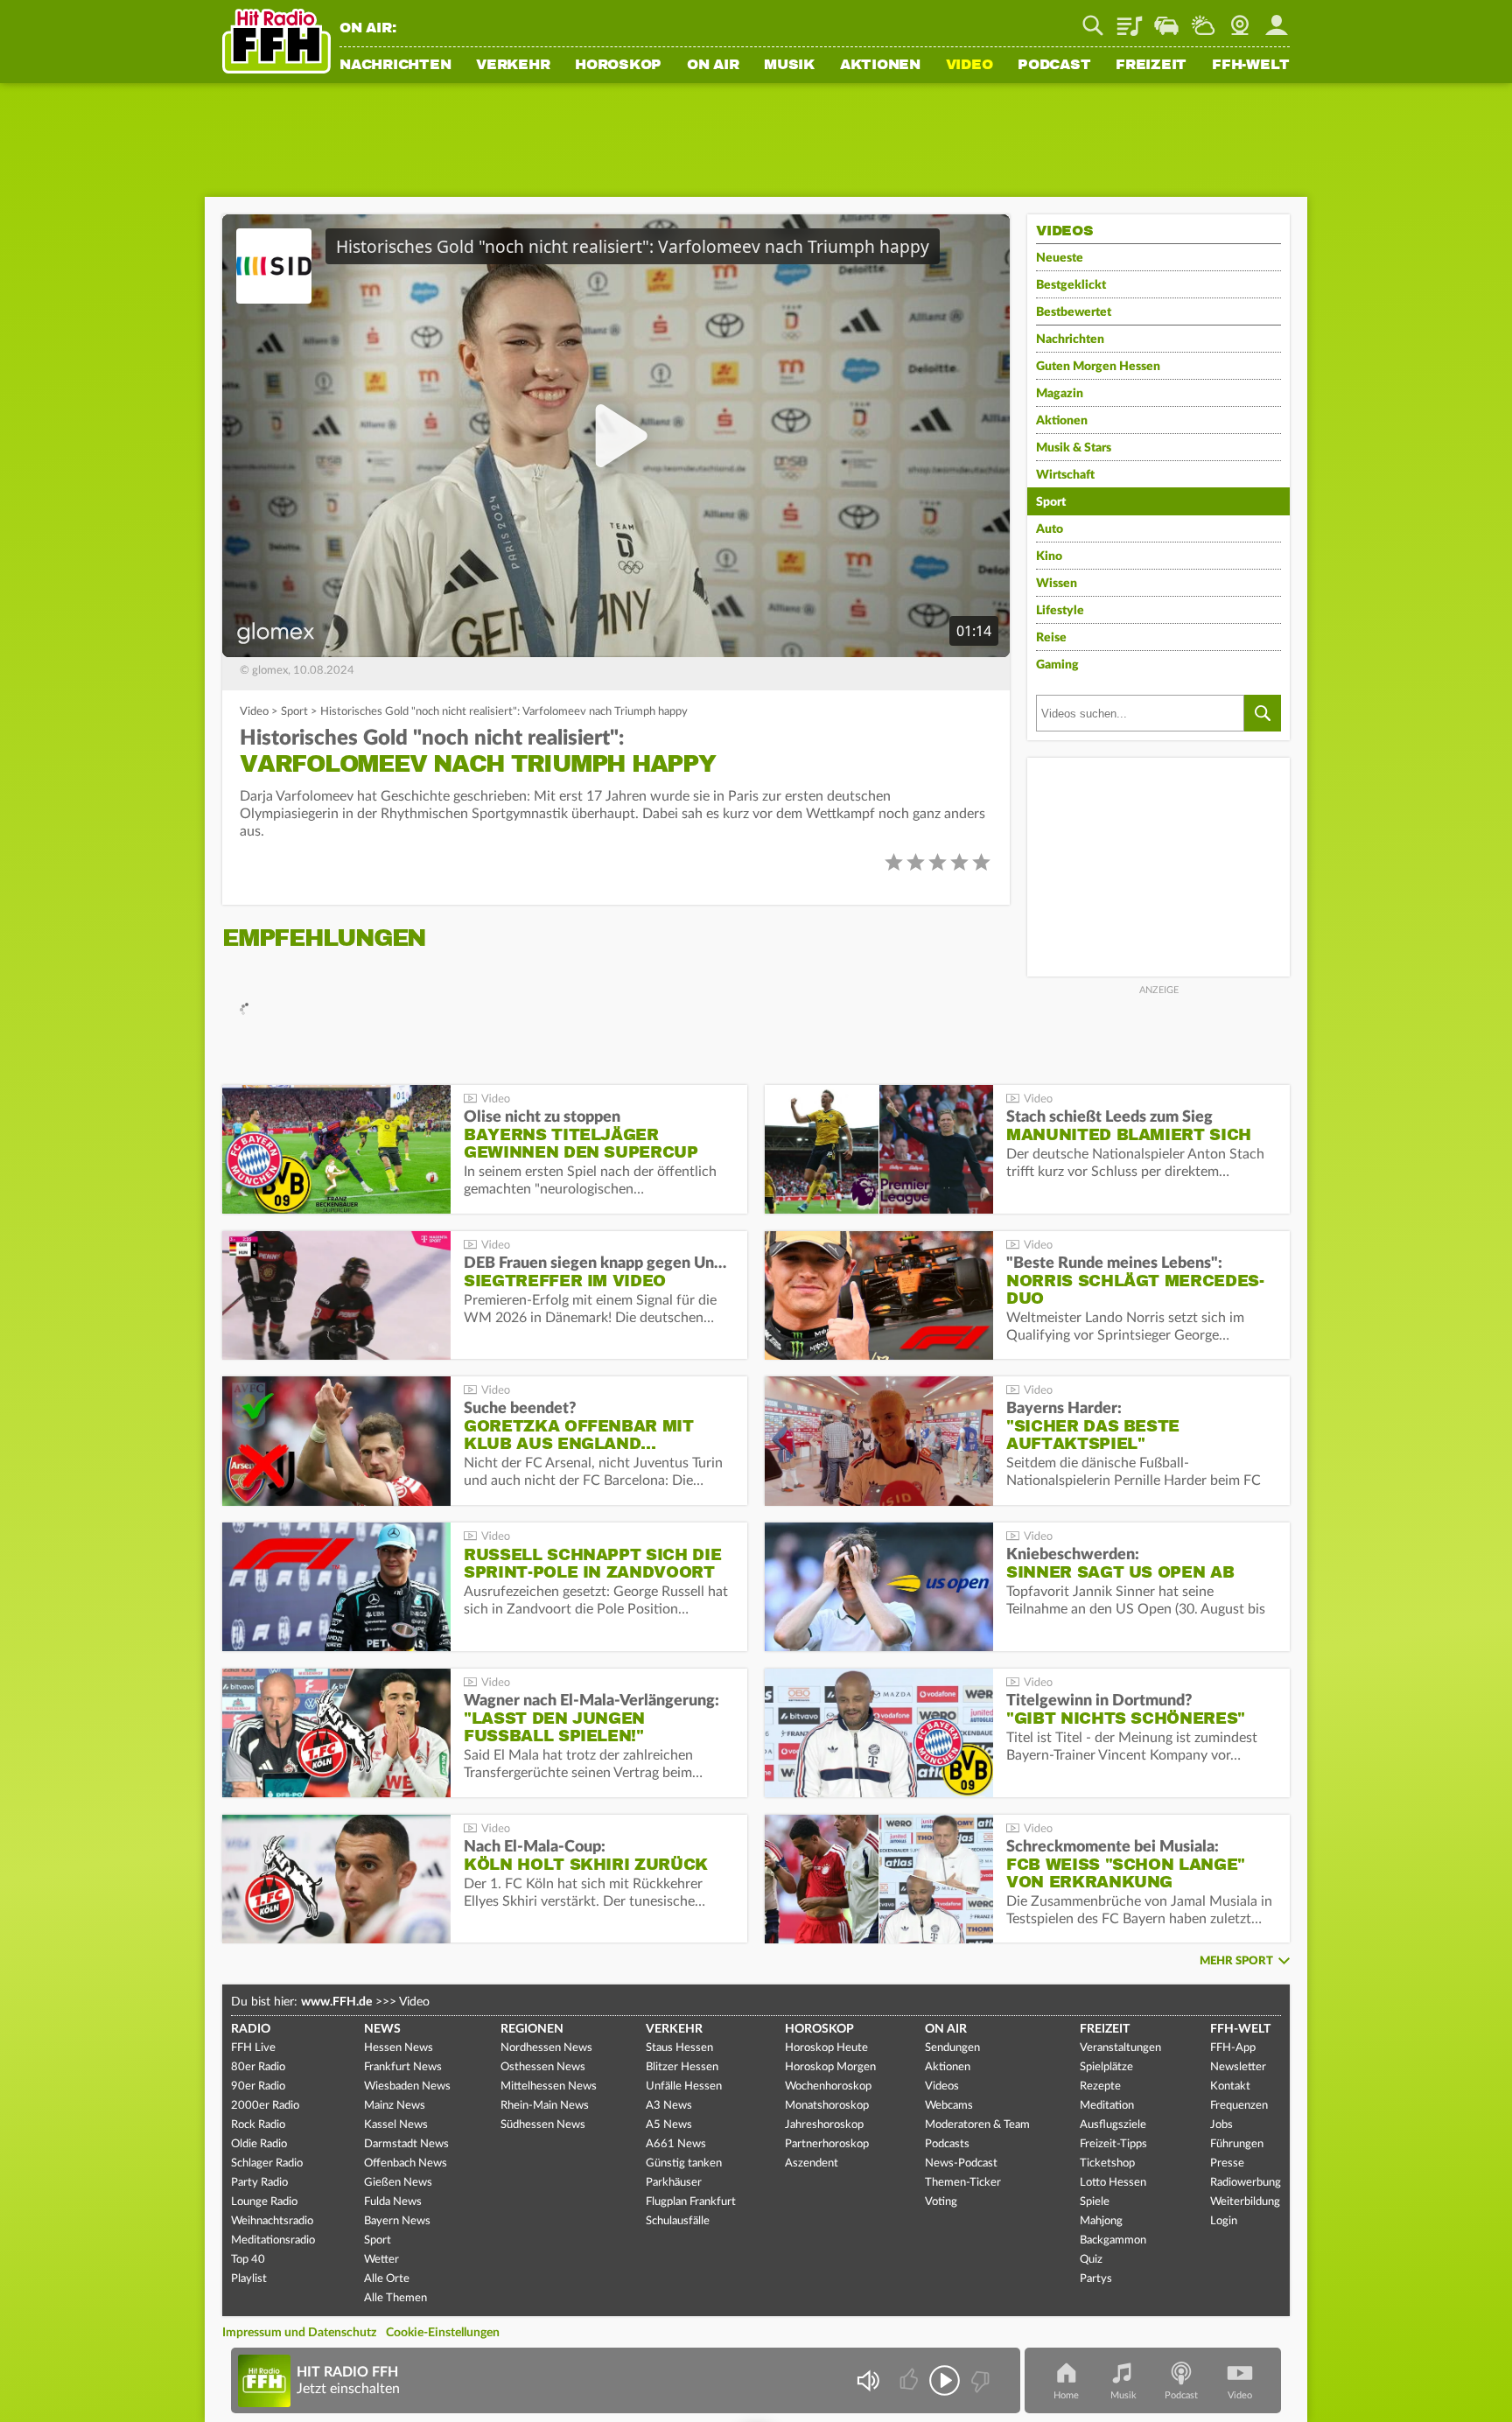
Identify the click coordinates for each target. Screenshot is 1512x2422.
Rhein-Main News (545, 2106)
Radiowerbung (1246, 2183)
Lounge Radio (264, 2202)
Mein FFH (1277, 19)
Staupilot (1166, 19)
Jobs (1221, 2125)
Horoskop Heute (826, 2048)
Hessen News (399, 2048)
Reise (1051, 638)
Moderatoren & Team (977, 2125)
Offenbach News (406, 2163)
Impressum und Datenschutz (299, 2333)
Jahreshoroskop (824, 2125)
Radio (251, 2029)
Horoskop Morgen (830, 2067)
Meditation (1107, 2106)
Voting (941, 2202)
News (382, 2029)
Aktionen (880, 66)
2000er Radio (265, 2106)
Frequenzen (1239, 2106)
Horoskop (618, 66)
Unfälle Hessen (684, 2086)
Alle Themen (395, 2298)
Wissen (1057, 584)
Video (969, 66)
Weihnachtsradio (272, 2221)
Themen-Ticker (963, 2183)
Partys (1096, 2279)
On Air (713, 66)
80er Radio (258, 2067)
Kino (1049, 556)
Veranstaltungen (1120, 2048)
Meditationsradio (273, 2240)
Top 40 (248, 2260)
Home (1066, 2395)
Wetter (1203, 19)
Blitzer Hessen (682, 2067)
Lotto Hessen (1113, 2183)
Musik (789, 66)
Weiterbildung (1245, 2202)
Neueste (1060, 258)
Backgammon (1113, 2240)
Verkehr (513, 66)
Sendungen (952, 2048)
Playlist (1130, 19)
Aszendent (812, 2163)
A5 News (669, 2125)
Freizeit (1151, 66)
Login (1224, 2221)
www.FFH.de (336, 2002)
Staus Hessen (679, 2048)
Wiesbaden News (407, 2086)
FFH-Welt (1251, 66)
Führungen (1237, 2144)
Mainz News (395, 2106)
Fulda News (393, 2202)
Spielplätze (1106, 2067)
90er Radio (258, 2086)
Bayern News (397, 2221)
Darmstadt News (406, 2144)
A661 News (676, 2144)
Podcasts (947, 2144)
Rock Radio (258, 2125)
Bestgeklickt (1071, 285)
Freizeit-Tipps (1113, 2144)
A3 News (669, 2106)
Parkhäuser (674, 2183)
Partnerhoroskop (827, 2144)
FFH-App (1233, 2048)
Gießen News (398, 2183)
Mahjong (1101, 2221)
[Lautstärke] (868, 2380)
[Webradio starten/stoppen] (945, 2380)
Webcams (949, 2106)
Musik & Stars (1074, 448)
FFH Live (253, 2048)
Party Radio (259, 2183)
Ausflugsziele (1113, 2125)
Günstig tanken (684, 2163)
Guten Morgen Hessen (1098, 367)
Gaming (1057, 665)
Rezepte (1100, 2086)
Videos (942, 2086)
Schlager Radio (267, 2163)
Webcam (1240, 19)
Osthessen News (543, 2067)
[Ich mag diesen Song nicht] (979, 2380)
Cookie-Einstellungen (443, 2333)
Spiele (1095, 2202)
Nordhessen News (546, 2048)
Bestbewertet (1074, 312)
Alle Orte (387, 2279)
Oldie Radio (259, 2144)
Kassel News (396, 2125)
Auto (1050, 529)
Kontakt (1230, 2086)
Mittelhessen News (549, 2086)
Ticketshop (1107, 2163)
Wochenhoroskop (828, 2086)
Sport (294, 712)
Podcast (1054, 66)
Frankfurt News (403, 2067)
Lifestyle (1060, 611)
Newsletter (1238, 2067)
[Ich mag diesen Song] (910, 2380)
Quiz (1091, 2260)
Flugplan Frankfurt (691, 2202)
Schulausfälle (678, 2221)
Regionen (532, 2029)
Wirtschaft (1065, 475)
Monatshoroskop (827, 2106)
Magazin (1060, 394)
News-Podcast (961, 2163)
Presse (1227, 2163)
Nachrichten (395, 66)
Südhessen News (543, 2125)
